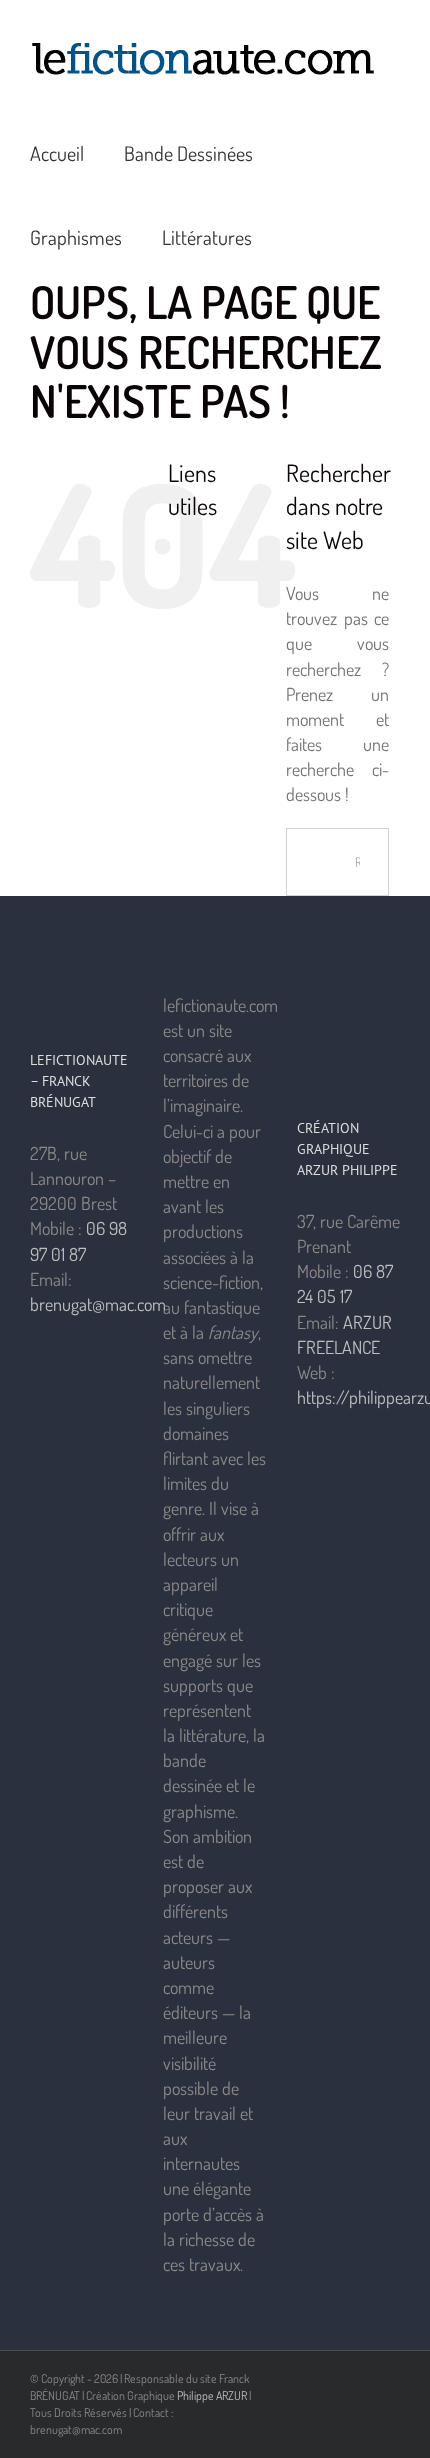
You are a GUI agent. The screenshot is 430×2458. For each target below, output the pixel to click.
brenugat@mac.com (98, 1304)
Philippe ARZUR (212, 2395)
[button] (300, 235)
